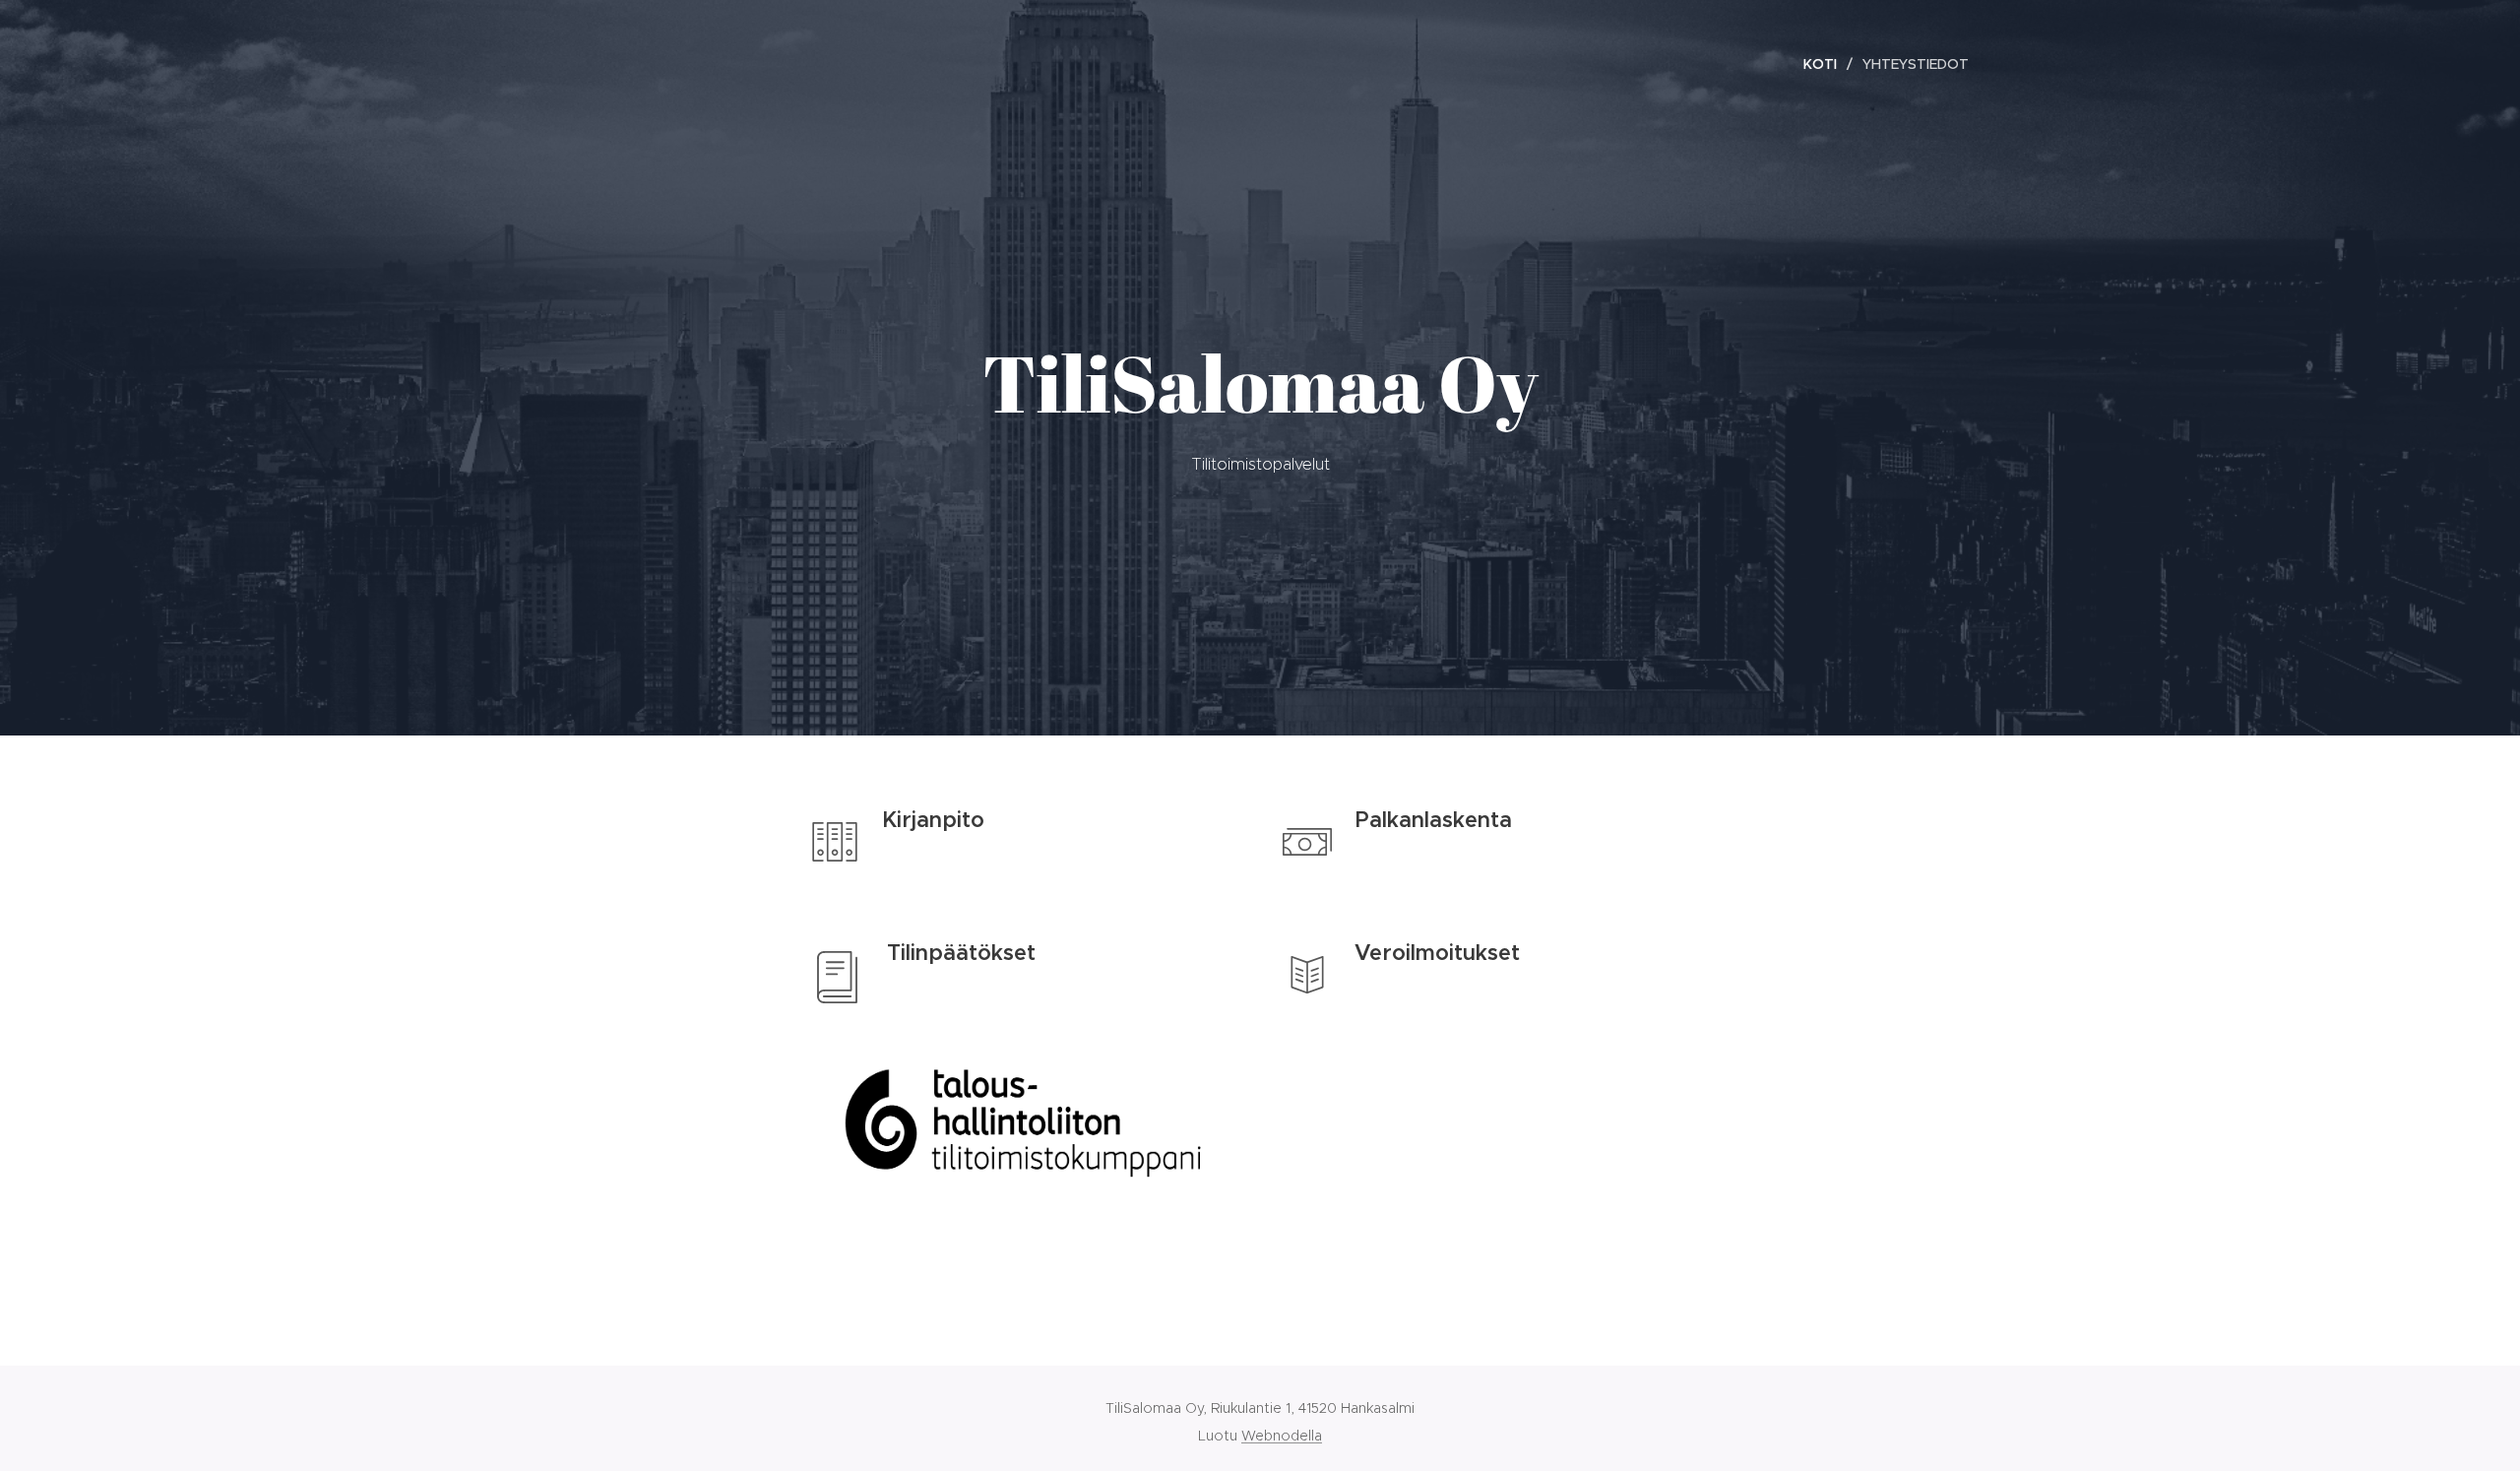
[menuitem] (1826, 64)
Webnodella (1282, 1436)
